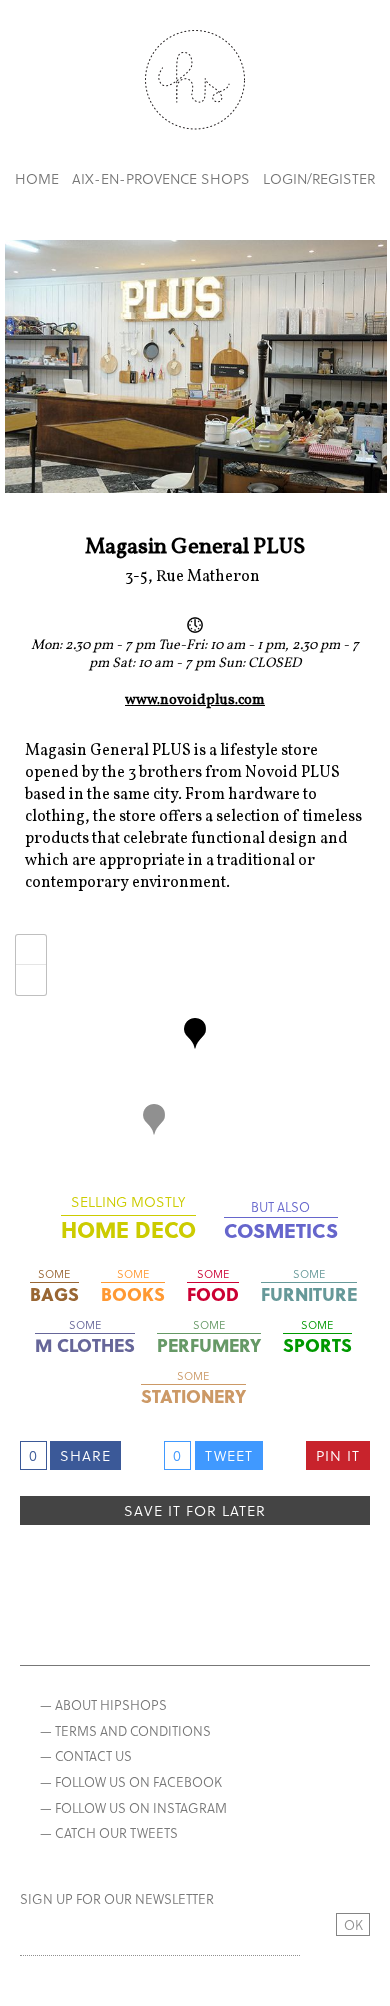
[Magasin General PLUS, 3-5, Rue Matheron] (195, 1033)
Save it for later (195, 1510)
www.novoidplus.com (195, 701)
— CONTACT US (86, 1755)
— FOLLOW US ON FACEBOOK (131, 1781)
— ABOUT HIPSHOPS (103, 1704)
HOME (37, 178)
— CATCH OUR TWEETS (109, 1832)
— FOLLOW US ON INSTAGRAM (133, 1807)
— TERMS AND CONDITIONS (125, 1730)
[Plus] (154, 1119)
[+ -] (196, 1049)
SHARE (85, 1455)
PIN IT (338, 1455)
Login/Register (319, 178)
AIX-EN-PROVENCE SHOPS (161, 178)
